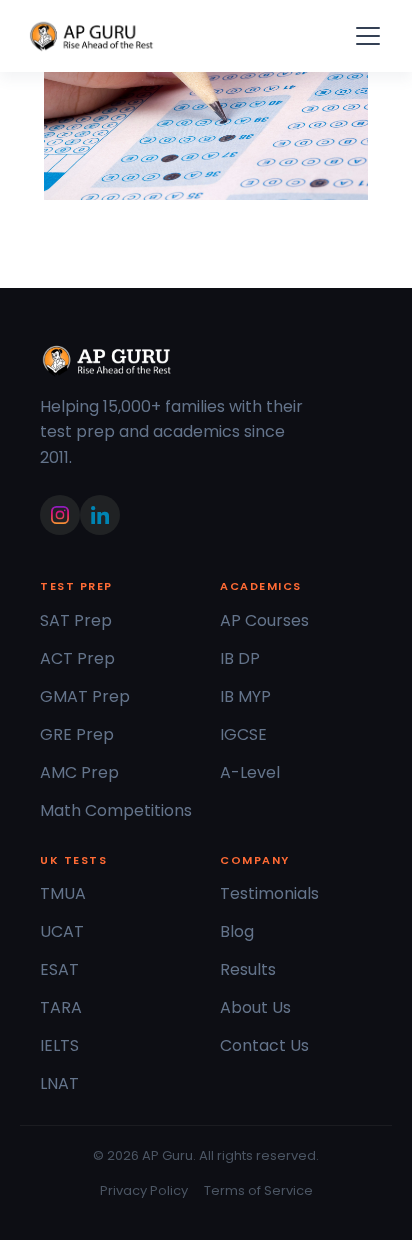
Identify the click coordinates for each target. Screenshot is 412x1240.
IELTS (59, 1045)
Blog (237, 931)
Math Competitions (116, 810)
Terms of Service (258, 1190)
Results (248, 969)
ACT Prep (77, 658)
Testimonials (269, 893)
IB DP (240, 658)
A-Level (250, 772)
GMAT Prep (85, 696)
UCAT (62, 931)
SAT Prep (76, 620)
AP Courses (264, 620)
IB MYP (245, 696)
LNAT (59, 1083)
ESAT (59, 969)
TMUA (63, 893)
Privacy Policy (144, 1190)
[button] (364, 36)
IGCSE (243, 734)
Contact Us (264, 1045)
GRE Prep (77, 734)
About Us (255, 1007)
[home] (92, 36)
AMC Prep (79, 772)
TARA (61, 1007)
